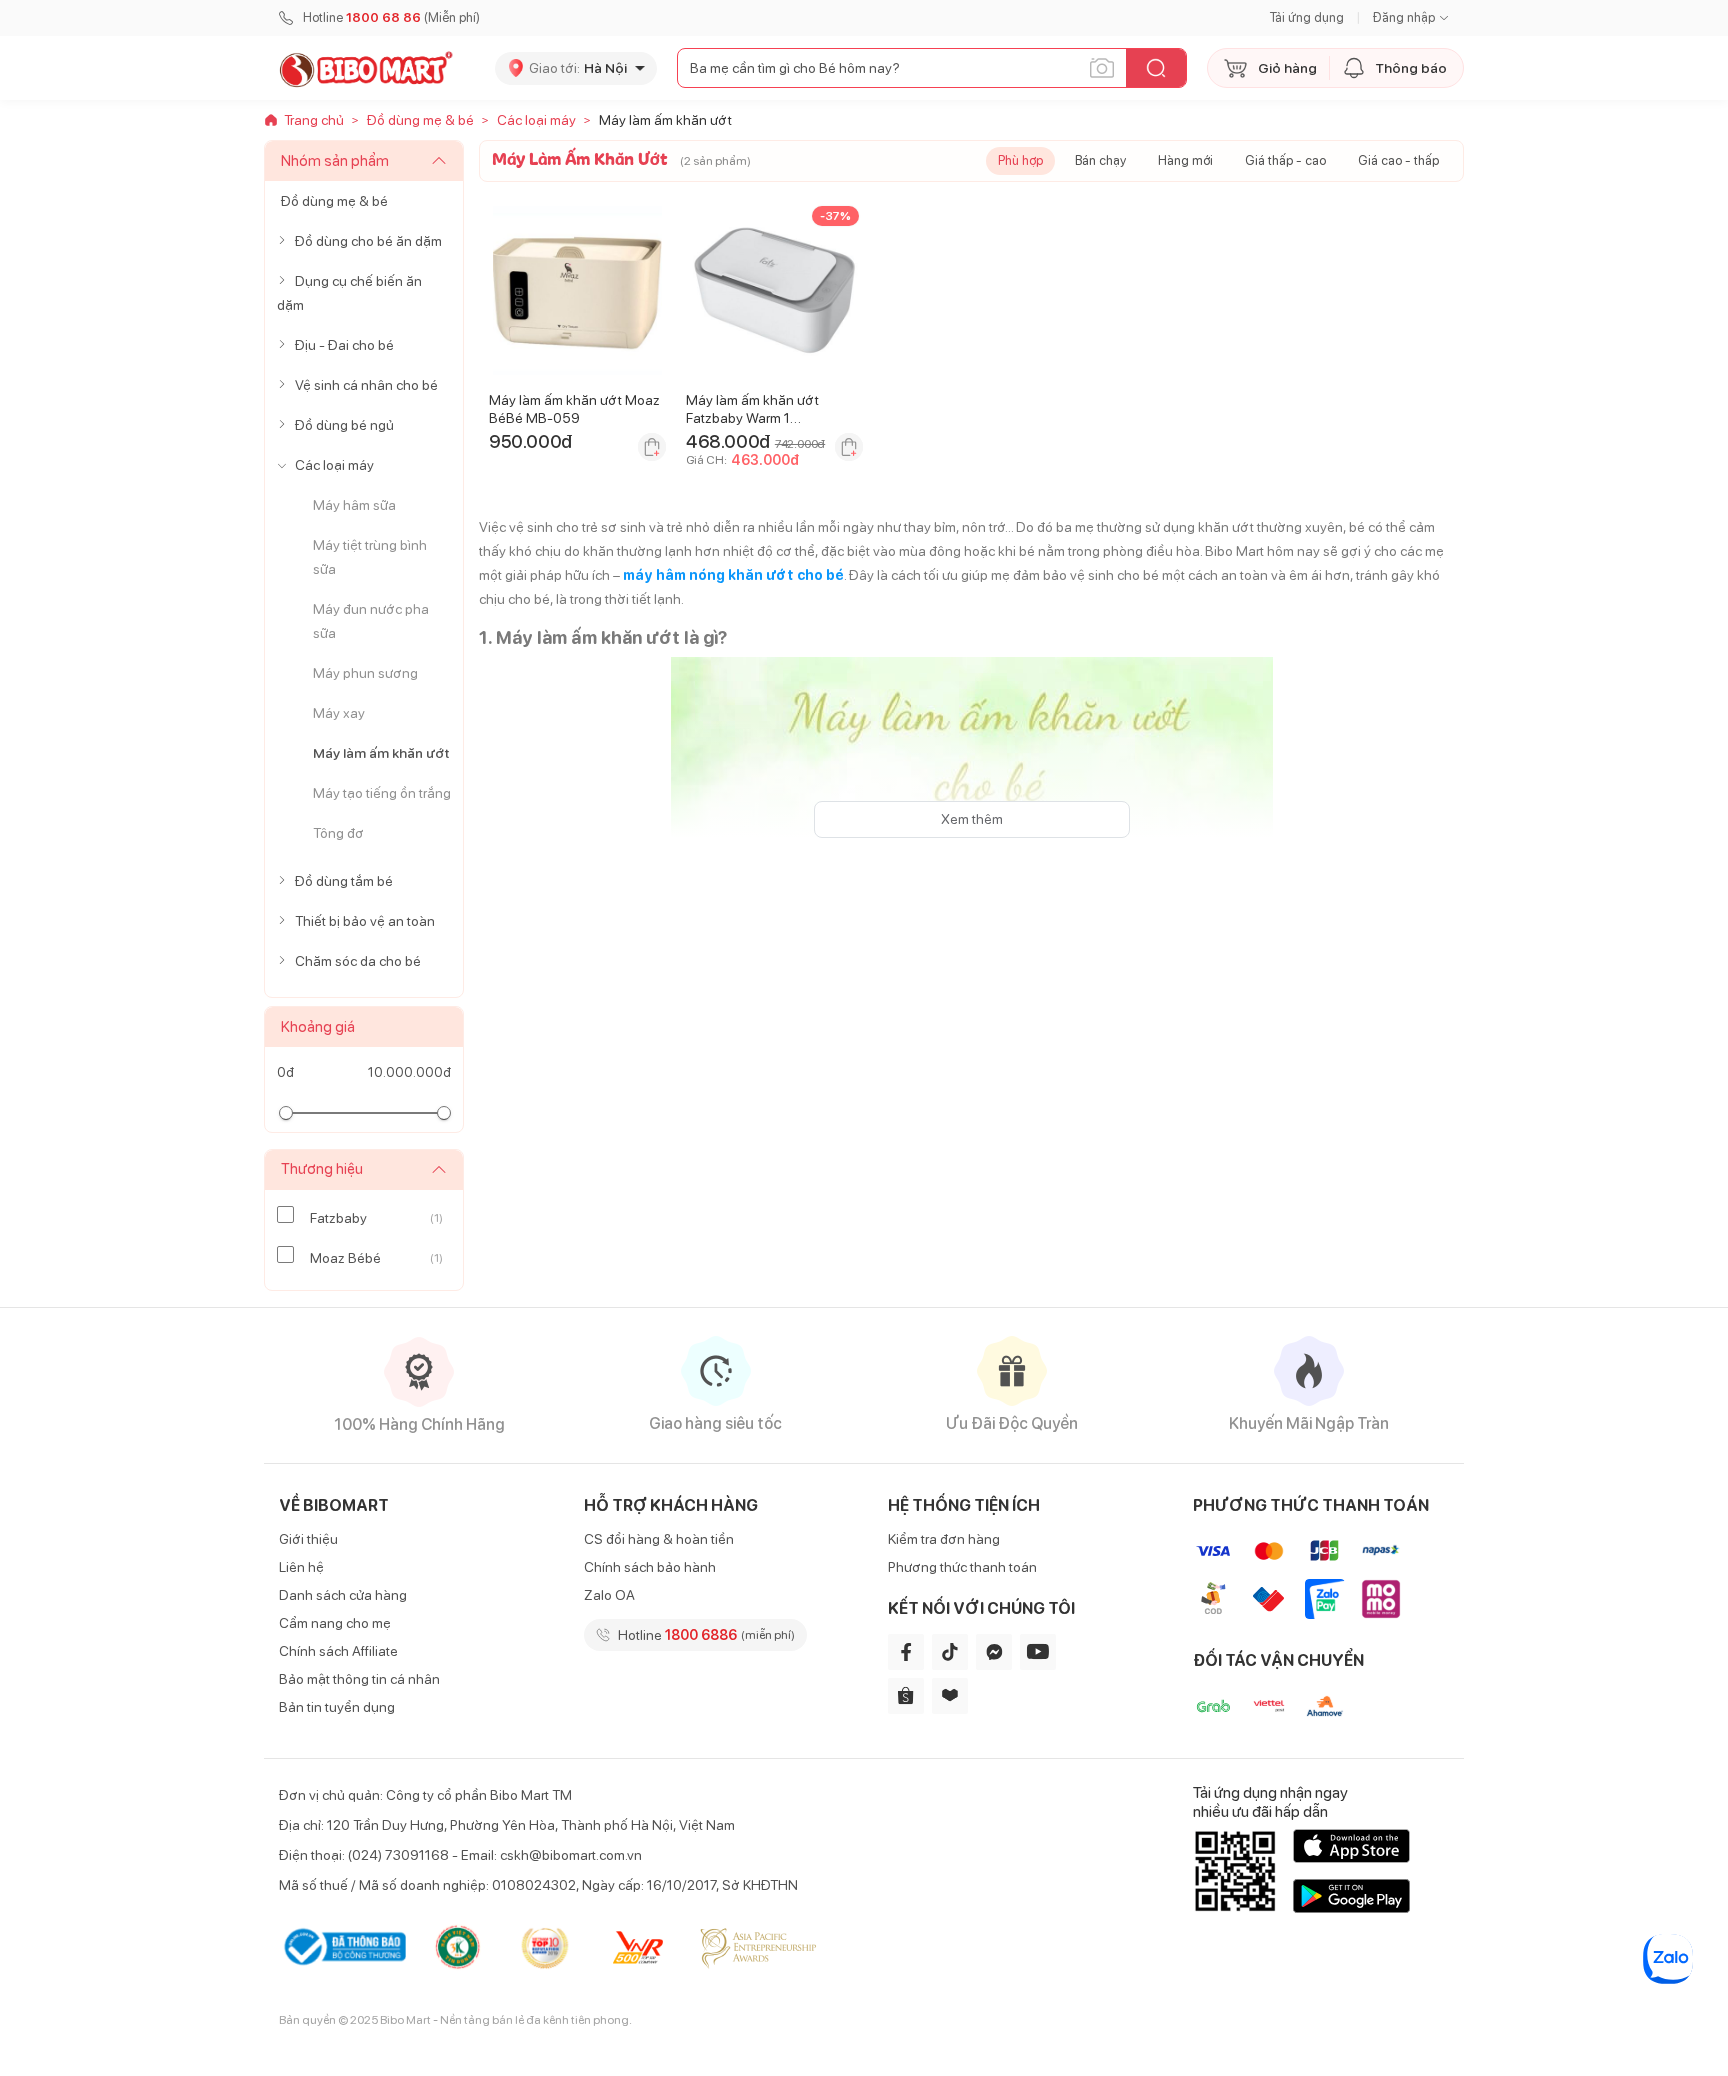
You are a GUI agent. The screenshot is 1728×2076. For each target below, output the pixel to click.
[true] (286, 241)
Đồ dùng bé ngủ (344, 425)
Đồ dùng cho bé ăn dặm (368, 241)
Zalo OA (609, 1595)
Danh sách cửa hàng (343, 1595)
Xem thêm (972, 819)
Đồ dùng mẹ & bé (334, 201)
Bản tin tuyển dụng (337, 1707)
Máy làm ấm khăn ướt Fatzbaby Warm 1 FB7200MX (752, 418)
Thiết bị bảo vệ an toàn (365, 921)
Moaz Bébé (345, 1258)
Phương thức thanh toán (962, 1567)
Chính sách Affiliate (338, 1651)
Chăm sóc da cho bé (358, 961)
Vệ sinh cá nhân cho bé (366, 385)
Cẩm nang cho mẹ (335, 1623)
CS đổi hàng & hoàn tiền (659, 1539)
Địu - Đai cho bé (344, 345)
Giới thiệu (308, 1539)
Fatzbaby (338, 1218)
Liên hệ (301, 1567)
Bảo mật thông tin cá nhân (359, 1679)
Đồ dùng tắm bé (344, 881)
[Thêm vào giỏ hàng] (652, 447)
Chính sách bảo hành (650, 1567)
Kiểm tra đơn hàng (944, 1539)
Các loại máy (334, 465)
